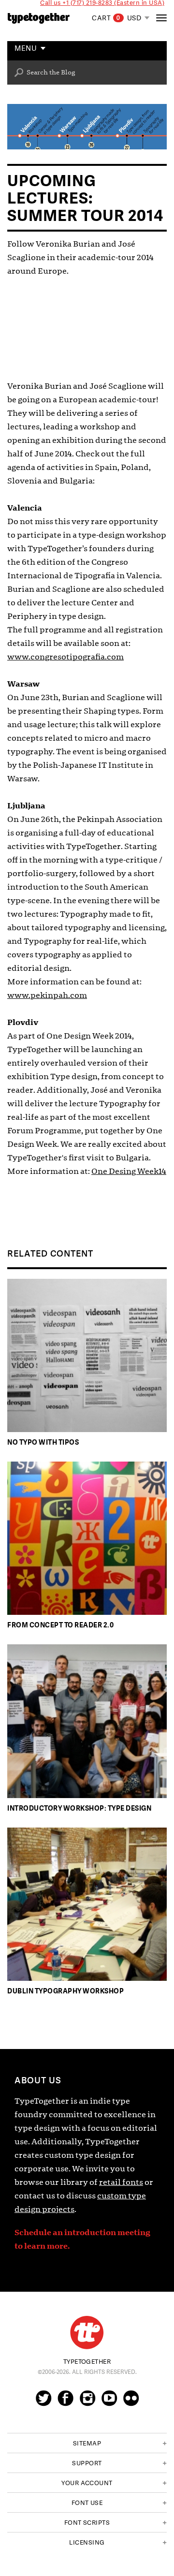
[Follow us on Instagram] (87, 2402)
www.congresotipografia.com (65, 657)
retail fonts (121, 2182)
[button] (87, 2443)
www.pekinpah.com (47, 995)
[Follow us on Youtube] (109, 2402)
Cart (106, 18)
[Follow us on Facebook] (65, 2402)
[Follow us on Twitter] (43, 2402)
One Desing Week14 (129, 1171)
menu (26, 49)
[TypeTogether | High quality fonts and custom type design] (87, 2333)
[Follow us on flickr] (131, 2402)
